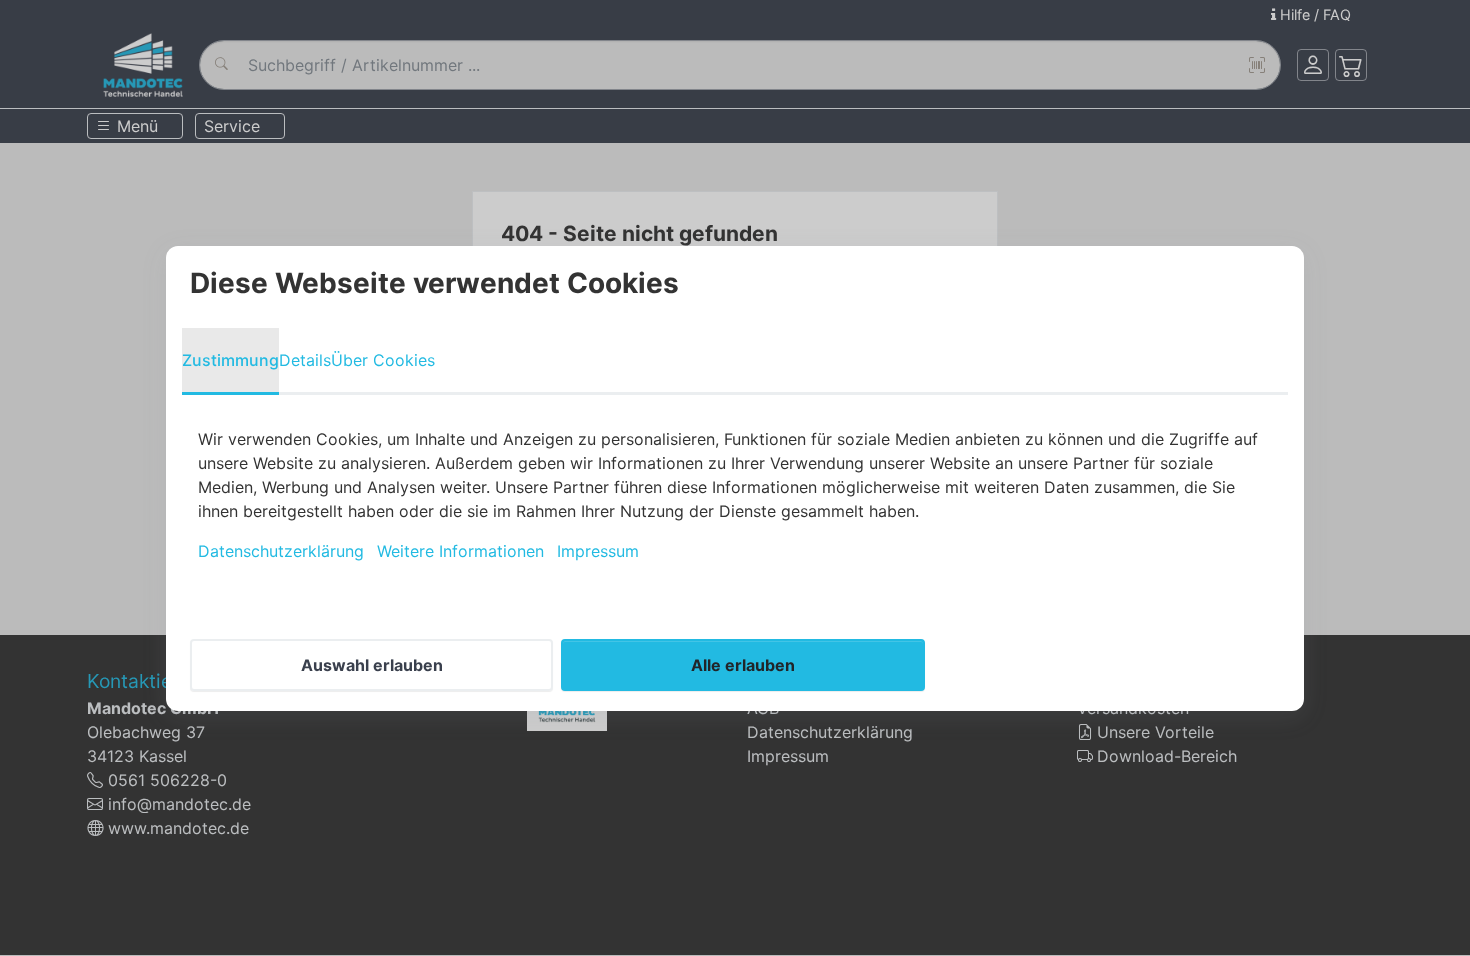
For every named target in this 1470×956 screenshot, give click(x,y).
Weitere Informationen (460, 551)
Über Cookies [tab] (383, 360)
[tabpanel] (735, 495)
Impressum (598, 551)
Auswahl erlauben (372, 665)
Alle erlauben (743, 665)
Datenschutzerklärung (281, 551)
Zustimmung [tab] (230, 360)
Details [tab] (305, 360)
